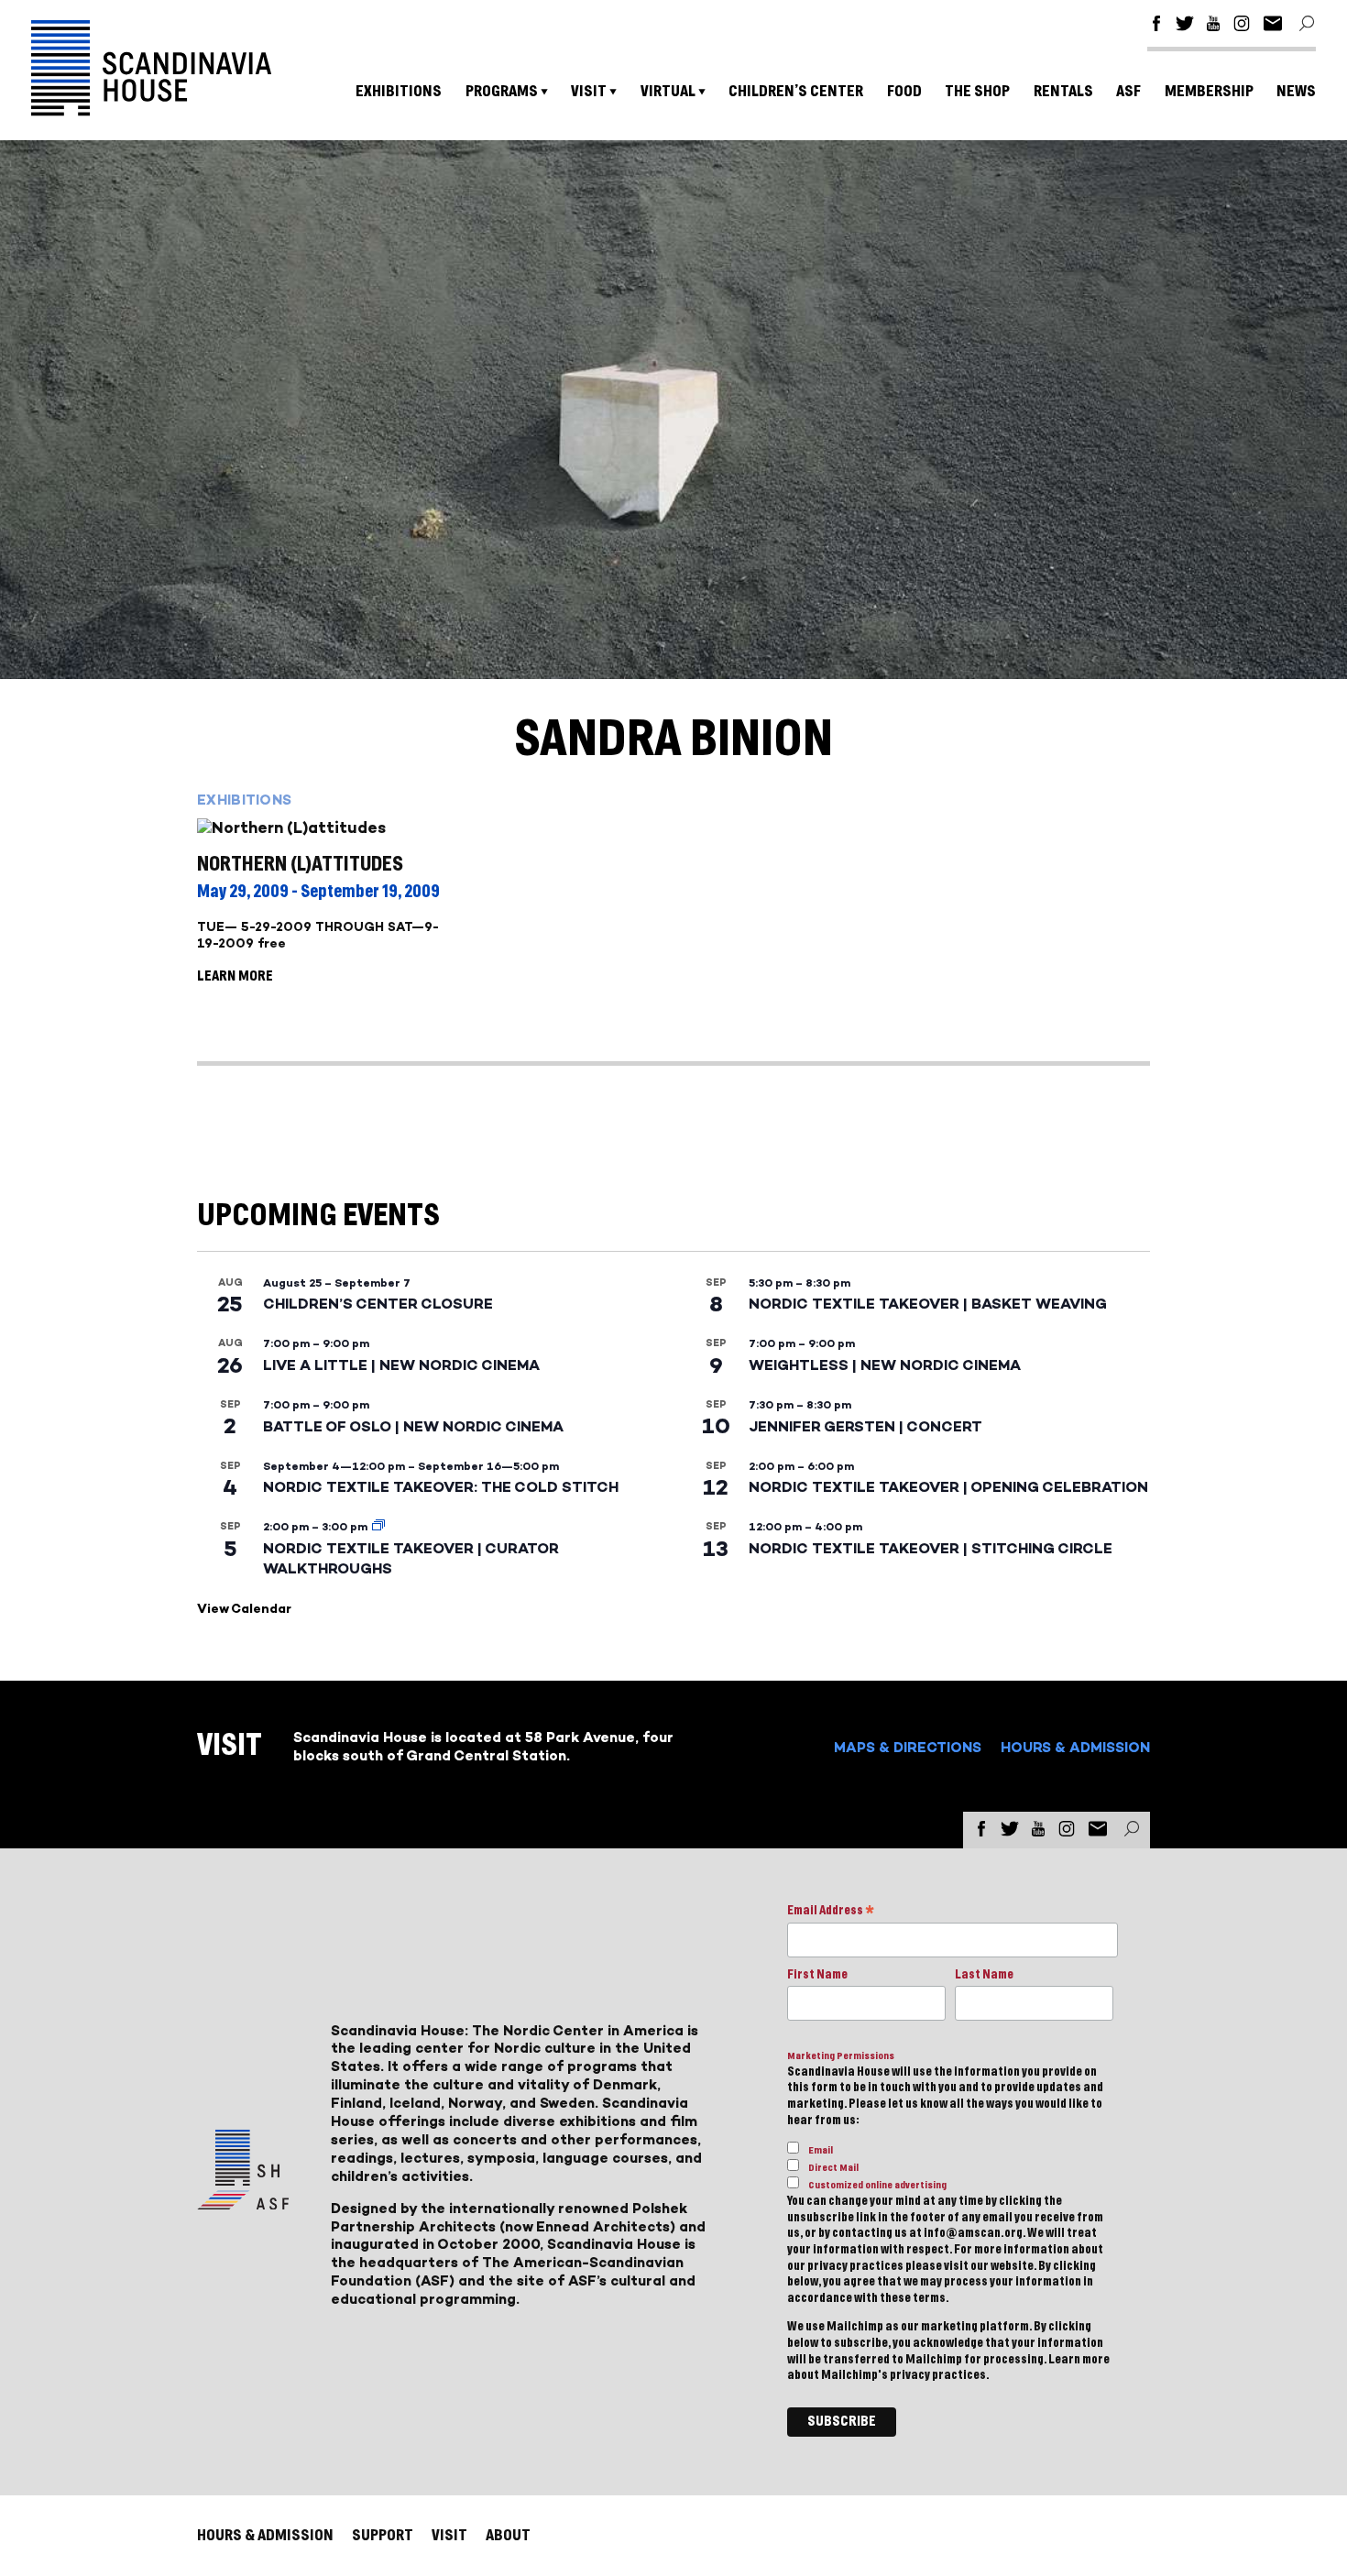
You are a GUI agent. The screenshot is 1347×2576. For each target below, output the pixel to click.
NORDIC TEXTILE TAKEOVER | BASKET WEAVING (928, 1304)
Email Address (831, 1912)
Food (904, 91)
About (508, 2535)
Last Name (984, 1975)
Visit (589, 91)
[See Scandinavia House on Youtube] (1213, 26)
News (1296, 91)
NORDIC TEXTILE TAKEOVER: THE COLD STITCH (441, 1487)
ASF (1128, 91)
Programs (502, 91)
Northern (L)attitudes (300, 864)
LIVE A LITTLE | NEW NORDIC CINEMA (401, 1365)
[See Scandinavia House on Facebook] (1156, 26)
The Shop (977, 91)
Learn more (1079, 2360)
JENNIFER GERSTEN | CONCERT (865, 1426)
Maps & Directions (908, 1747)
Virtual (668, 91)
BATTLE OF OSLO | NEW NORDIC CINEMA (413, 1426)
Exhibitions (399, 91)
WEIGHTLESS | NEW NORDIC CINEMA (885, 1365)
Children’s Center (796, 91)
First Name (817, 1975)
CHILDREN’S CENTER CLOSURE (378, 1304)
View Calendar (244, 1609)
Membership (1209, 91)
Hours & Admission (1075, 1747)
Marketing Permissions (841, 2056)
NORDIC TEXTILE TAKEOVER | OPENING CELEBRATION (948, 1487)
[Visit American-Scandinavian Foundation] (243, 2203)
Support (383, 2535)
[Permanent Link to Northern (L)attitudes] (340, 828)
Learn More (235, 976)
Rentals (1063, 91)
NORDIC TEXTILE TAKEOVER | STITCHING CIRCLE (931, 1548)
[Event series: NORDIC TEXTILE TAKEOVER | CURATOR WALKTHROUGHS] (378, 1527)
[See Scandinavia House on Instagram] (1242, 26)
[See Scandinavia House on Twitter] (1185, 26)
